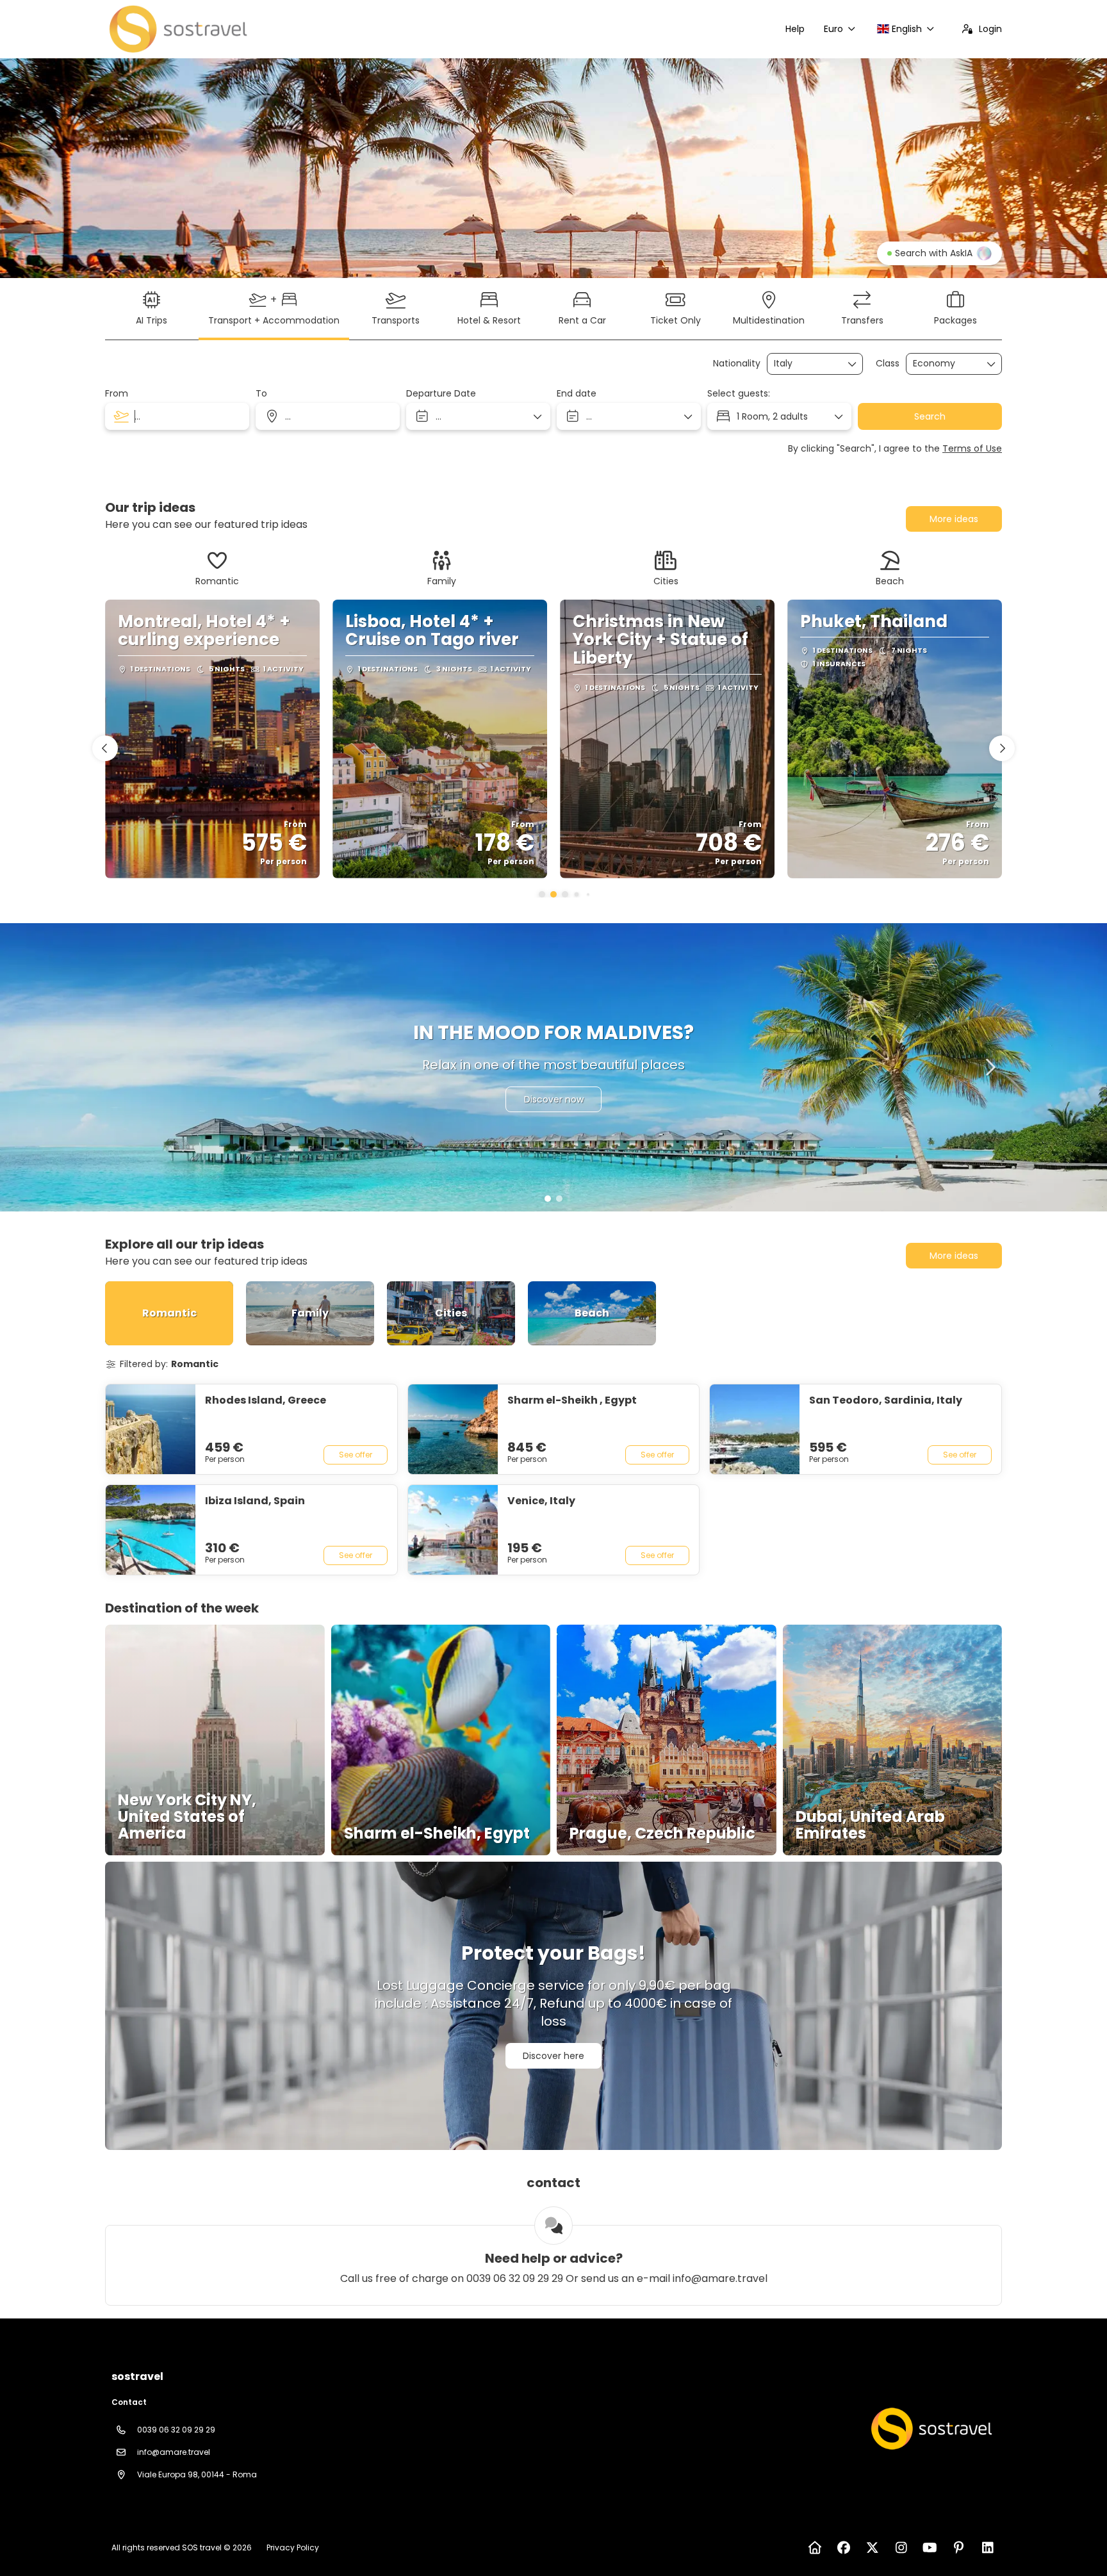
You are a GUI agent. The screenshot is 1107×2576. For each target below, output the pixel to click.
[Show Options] (853, 364)
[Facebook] (843, 2548)
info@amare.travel (174, 2452)
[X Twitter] (872, 2548)
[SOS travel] (930, 2429)
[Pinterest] (959, 2548)
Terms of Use (972, 448)
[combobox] (806, 364)
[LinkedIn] (988, 2548)
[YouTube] (930, 2548)
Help (795, 29)
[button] (542, 894)
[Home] (815, 2548)
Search (930, 416)
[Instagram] (901, 2548)
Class (888, 364)
